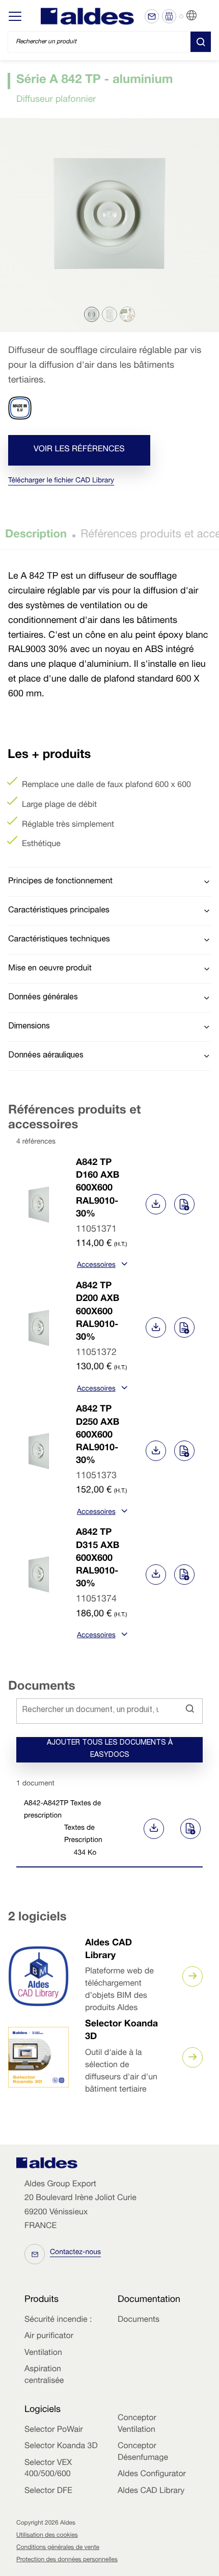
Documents (139, 2320)
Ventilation (43, 2353)
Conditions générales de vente (58, 2548)
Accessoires (96, 1266)
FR (204, 16)
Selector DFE (48, 2491)
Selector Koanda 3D (61, 2447)
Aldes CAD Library (151, 2491)
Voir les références (79, 450)
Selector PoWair (54, 2430)
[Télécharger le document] (152, 1829)
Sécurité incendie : (58, 2320)
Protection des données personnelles (67, 2560)
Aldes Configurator (152, 2475)
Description (36, 535)
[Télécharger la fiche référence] (156, 1204)
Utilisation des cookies (47, 2536)
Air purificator (49, 2337)
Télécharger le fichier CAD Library (61, 481)
